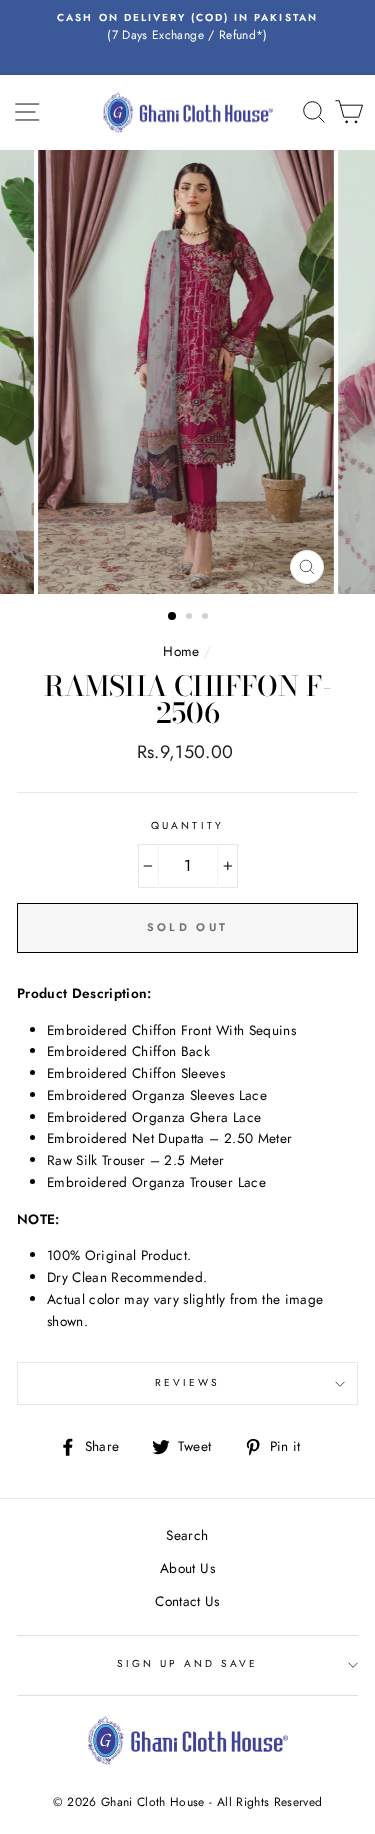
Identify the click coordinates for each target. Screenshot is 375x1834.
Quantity (187, 825)
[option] (187, 28)
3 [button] (207, 618)
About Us (187, 1568)
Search (187, 1535)
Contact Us (187, 1601)
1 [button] (173, 617)
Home (181, 651)
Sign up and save (188, 1663)
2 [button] (191, 618)
